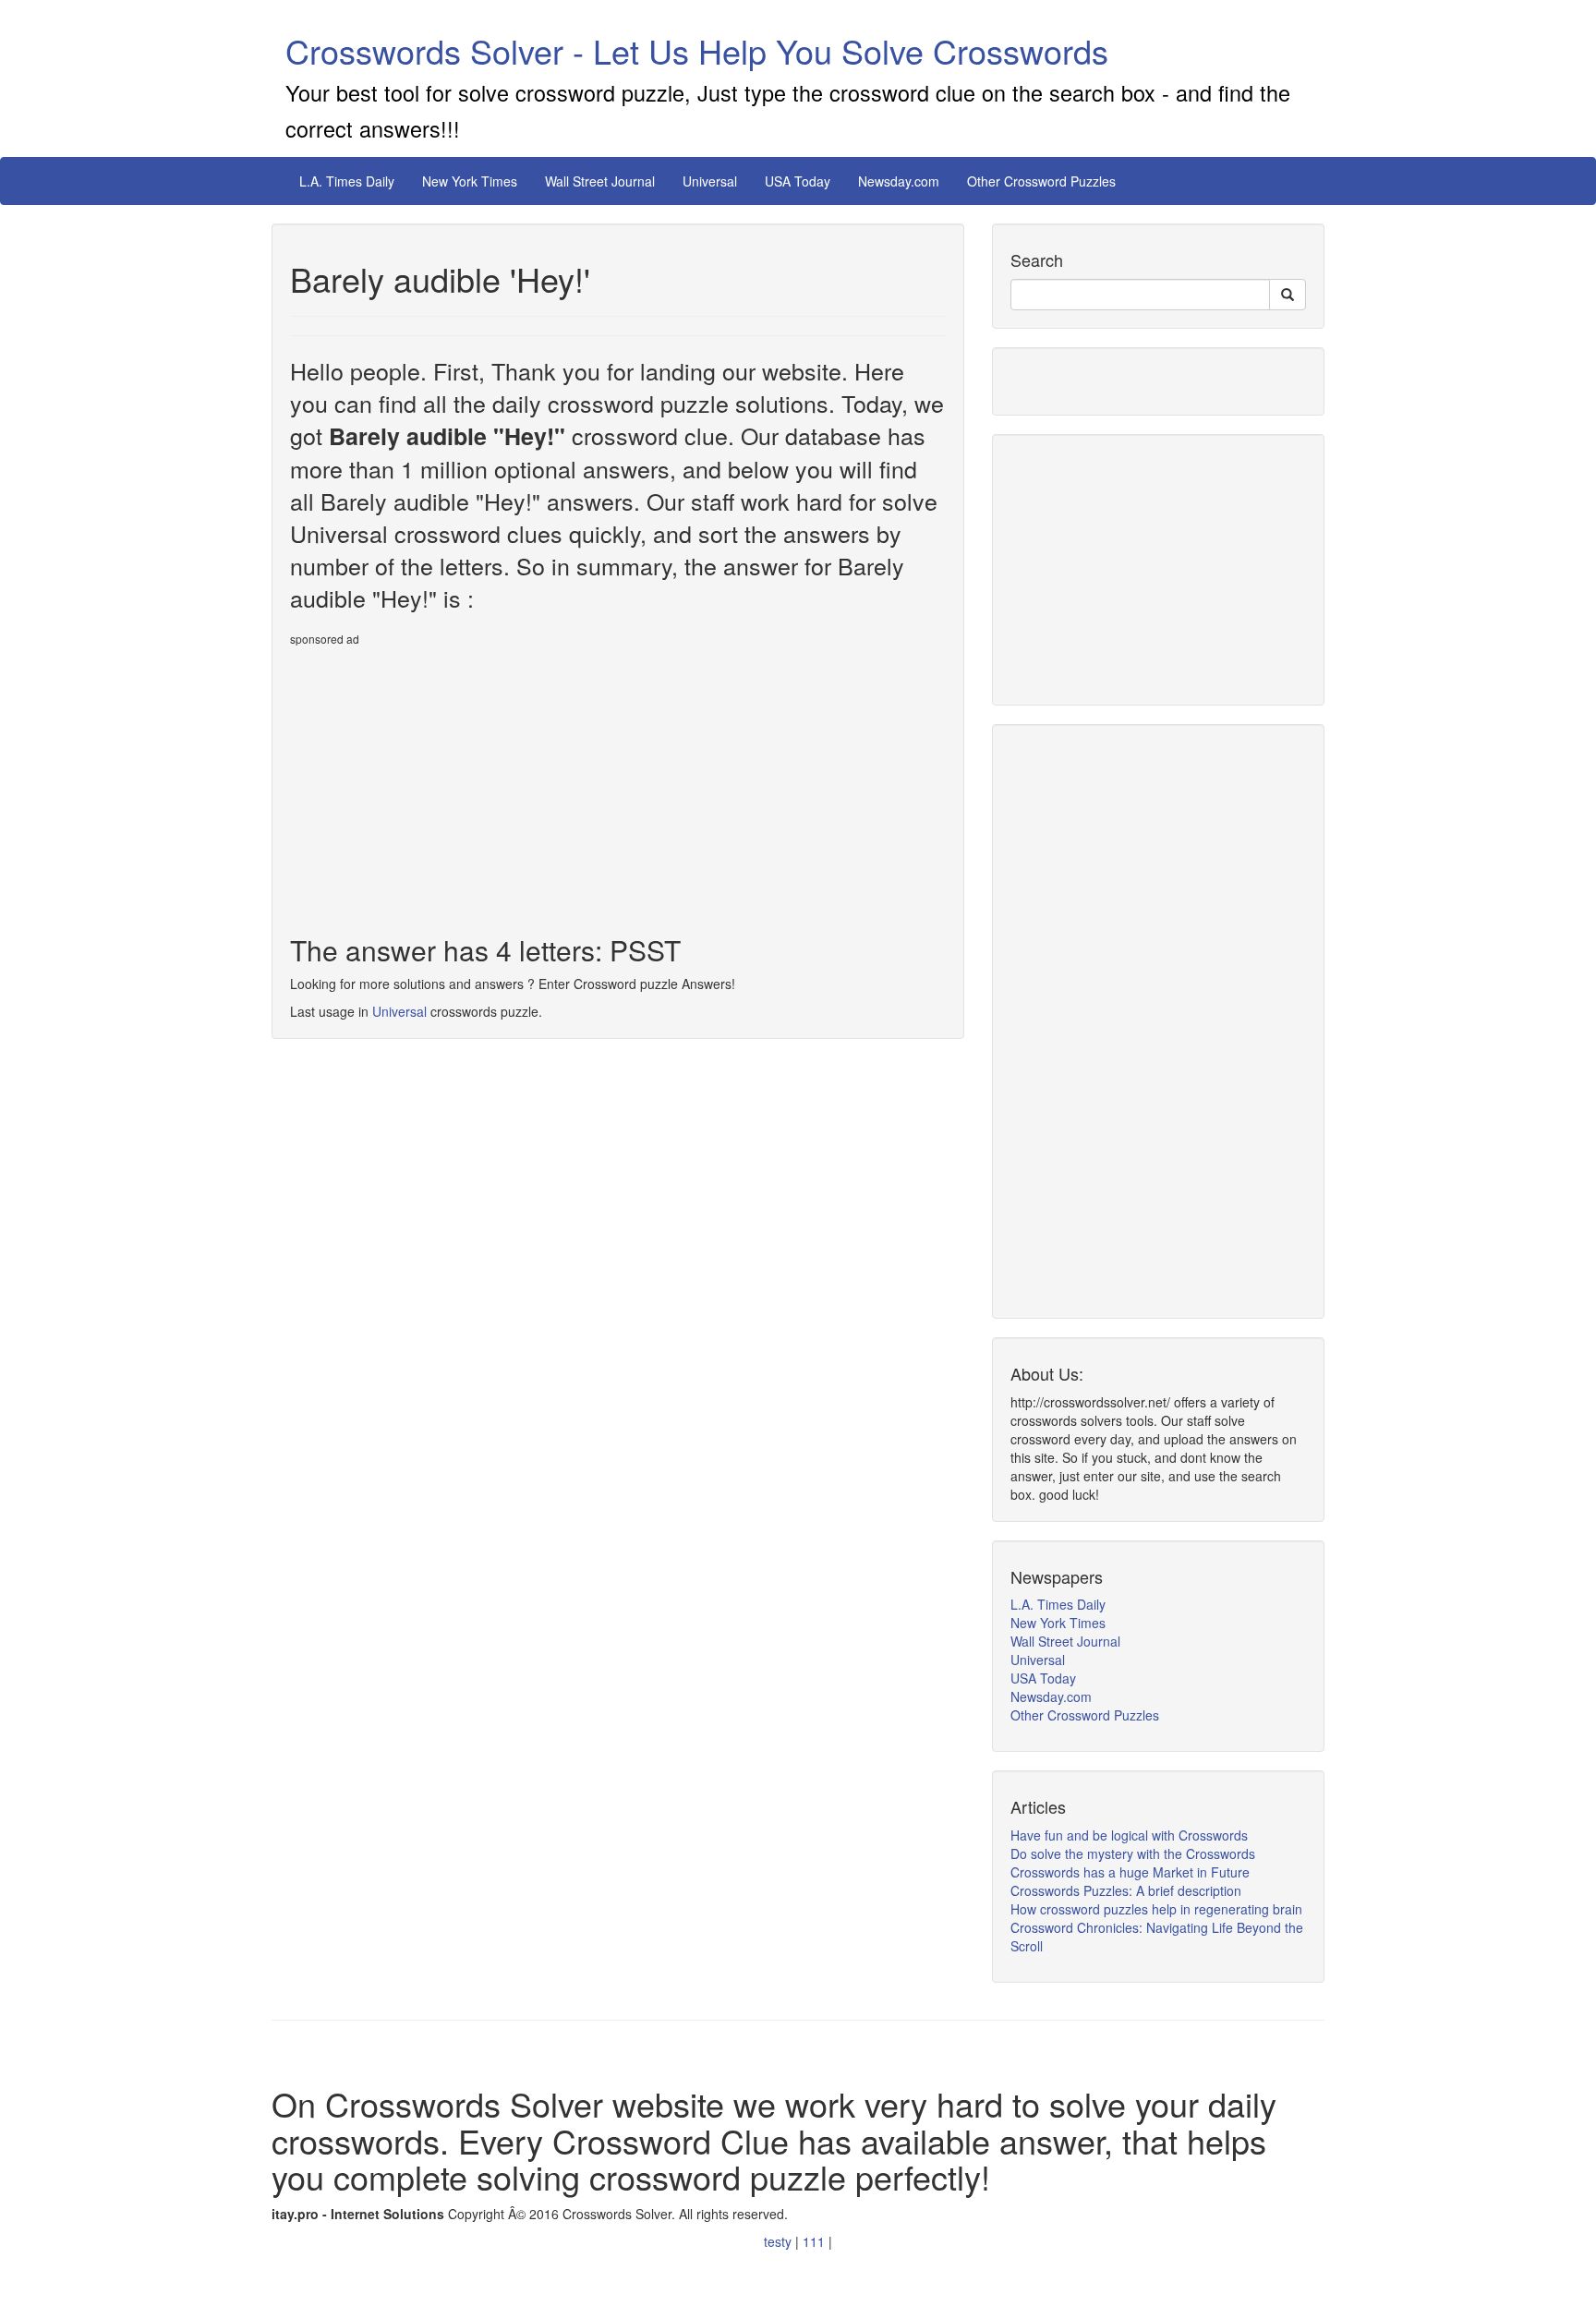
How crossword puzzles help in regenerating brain (1156, 1909)
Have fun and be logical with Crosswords (1129, 1835)
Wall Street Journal (600, 181)
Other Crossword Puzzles (1041, 181)
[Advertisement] (445, 783)
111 (816, 2241)
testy (780, 2241)
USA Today (798, 181)
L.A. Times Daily (347, 181)
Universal (710, 181)
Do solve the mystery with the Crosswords (1133, 1853)
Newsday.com (899, 181)
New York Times (470, 181)
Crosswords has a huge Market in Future (1130, 1872)
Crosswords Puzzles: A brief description (1126, 1890)
